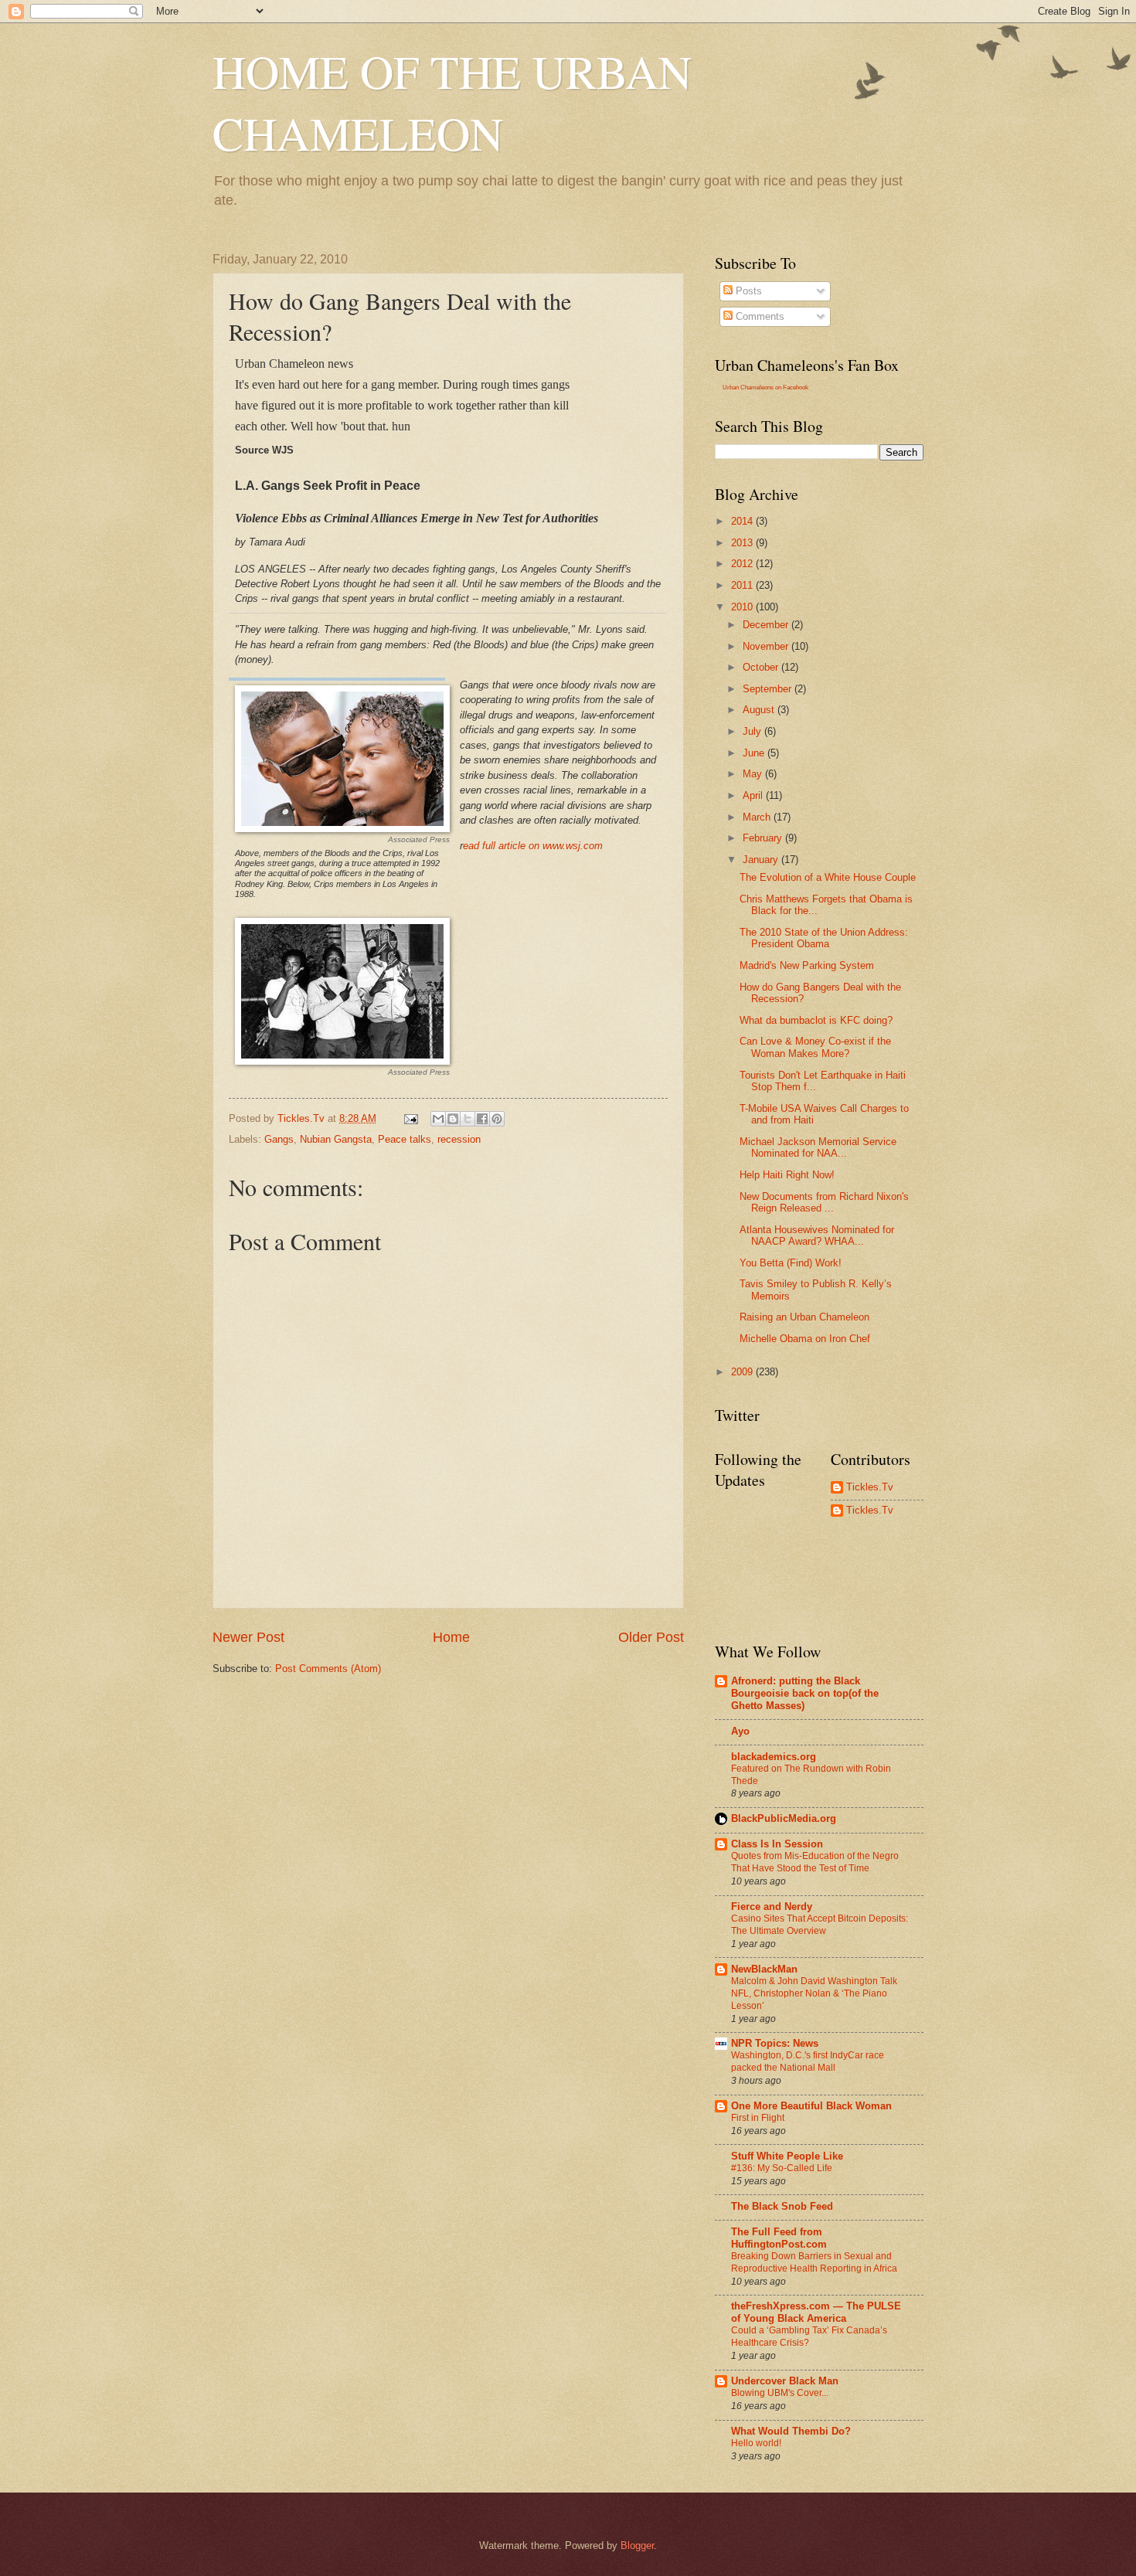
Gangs (279, 1139)
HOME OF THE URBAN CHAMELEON (452, 102)
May (754, 774)
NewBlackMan (764, 1969)
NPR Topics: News (775, 2043)
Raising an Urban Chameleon (804, 1317)
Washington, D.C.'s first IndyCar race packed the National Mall (808, 2061)
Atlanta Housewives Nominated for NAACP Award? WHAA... (817, 1235)
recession (459, 1139)
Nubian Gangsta (336, 1139)
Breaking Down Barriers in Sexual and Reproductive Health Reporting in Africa (814, 2262)
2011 (743, 585)
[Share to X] (468, 1119)
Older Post (651, 1637)
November (767, 646)
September (769, 689)
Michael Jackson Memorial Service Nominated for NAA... (818, 1147)
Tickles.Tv (870, 1487)
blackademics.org (774, 1757)
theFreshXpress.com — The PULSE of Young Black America (816, 2312)
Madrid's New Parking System (807, 965)
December (767, 625)
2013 (743, 543)
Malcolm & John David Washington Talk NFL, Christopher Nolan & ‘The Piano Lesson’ (814, 1993)
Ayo (740, 1731)
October (762, 667)
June (755, 753)
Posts (747, 291)
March (758, 817)
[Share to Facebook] (482, 1119)
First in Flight (758, 2118)
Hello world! (756, 2443)
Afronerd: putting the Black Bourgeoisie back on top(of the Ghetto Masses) (805, 1693)
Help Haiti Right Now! (787, 1175)
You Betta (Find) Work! (791, 1263)
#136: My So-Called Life (782, 2168)
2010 (743, 607)
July (753, 731)
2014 (743, 521)
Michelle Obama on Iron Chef (805, 1339)
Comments (758, 316)
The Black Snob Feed (782, 2206)
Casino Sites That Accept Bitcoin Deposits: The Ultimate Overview (820, 1925)
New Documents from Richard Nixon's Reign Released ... (824, 1202)
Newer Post (248, 1637)
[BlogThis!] (453, 1119)
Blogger (637, 2545)
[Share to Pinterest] (497, 1119)
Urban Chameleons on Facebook (765, 387)
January (762, 860)
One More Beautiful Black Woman (811, 2106)
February (764, 838)
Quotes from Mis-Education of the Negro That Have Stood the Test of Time (815, 1862)
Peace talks (405, 1139)
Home (451, 1637)
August (760, 710)
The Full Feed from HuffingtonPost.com (779, 2238)
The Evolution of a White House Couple (828, 877)
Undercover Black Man (785, 2381)
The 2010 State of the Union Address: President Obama (824, 938)
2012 (743, 564)
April (754, 795)
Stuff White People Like (787, 2156)
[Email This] (438, 1119)
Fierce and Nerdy (772, 1907)
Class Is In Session (777, 1844)
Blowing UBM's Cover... (780, 2393)
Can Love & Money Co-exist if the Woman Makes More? (815, 1047)
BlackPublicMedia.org (784, 1818)
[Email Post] (410, 1118)
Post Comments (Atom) (328, 1669)
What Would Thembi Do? (791, 2431)
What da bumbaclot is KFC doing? (816, 1020)
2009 (743, 1372)
